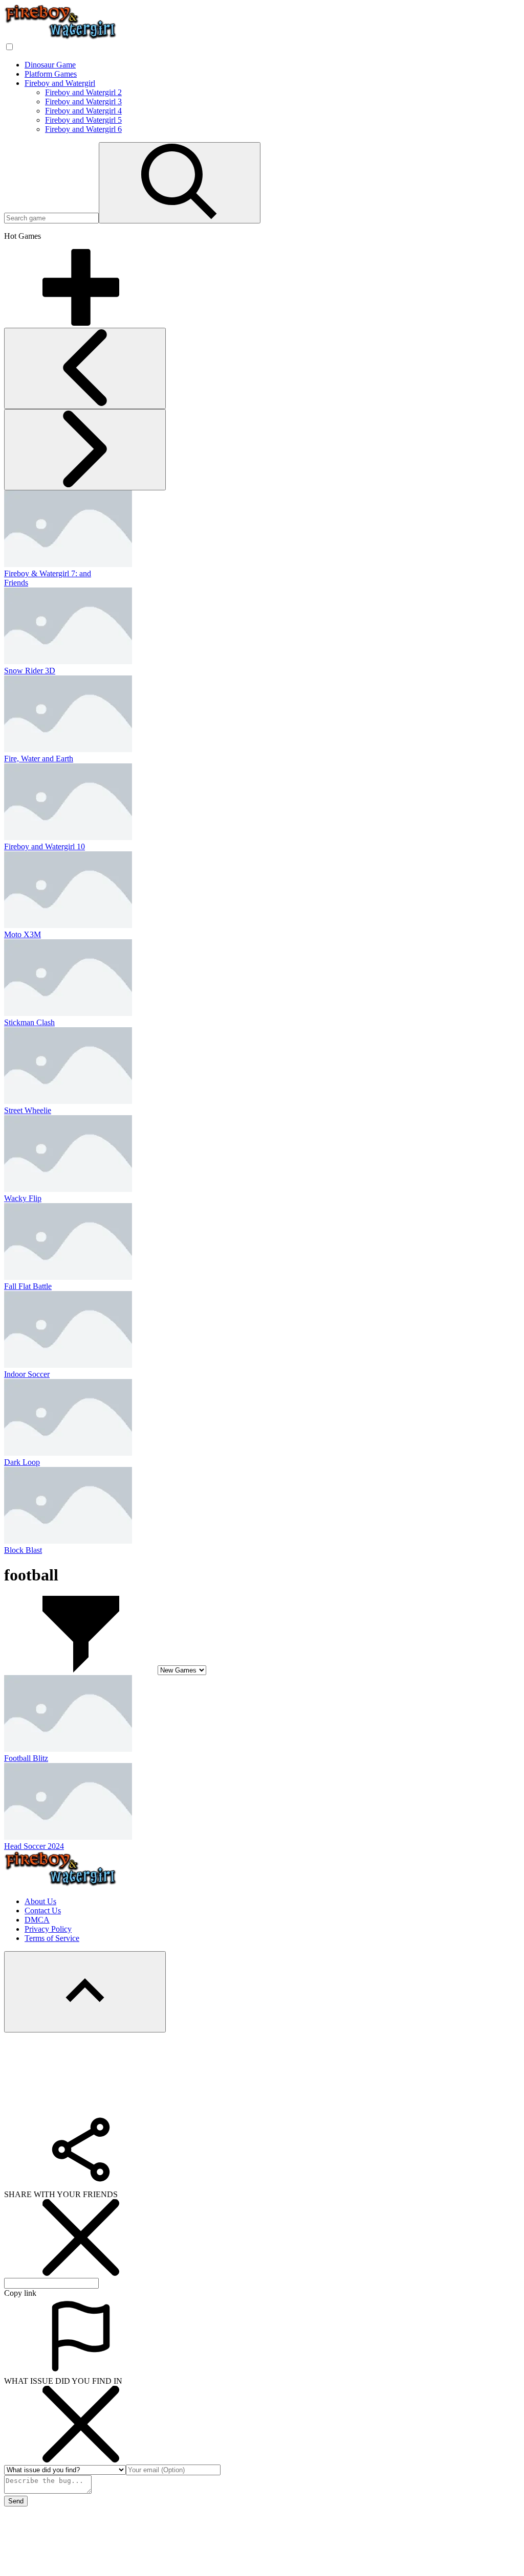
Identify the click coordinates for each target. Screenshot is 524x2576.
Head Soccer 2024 (34, 1846)
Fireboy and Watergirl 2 (83, 92)
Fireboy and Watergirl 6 (83, 129)
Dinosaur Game (50, 65)
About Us (40, 1901)
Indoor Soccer (27, 1374)
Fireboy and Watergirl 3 (83, 101)
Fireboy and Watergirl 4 (83, 111)
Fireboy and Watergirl (60, 83)
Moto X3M (23, 934)
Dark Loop (22, 1462)
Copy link (20, 2293)
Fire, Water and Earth (39, 759)
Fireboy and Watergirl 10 (45, 846)
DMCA (37, 1920)
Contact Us (43, 1911)
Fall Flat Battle (28, 1286)
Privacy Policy (48, 1929)
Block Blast (23, 1550)
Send (16, 2501)
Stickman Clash (29, 1022)
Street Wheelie (28, 1110)
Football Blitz (26, 1758)
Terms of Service (52, 1938)
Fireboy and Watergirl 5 (83, 120)
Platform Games (51, 74)
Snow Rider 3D (30, 671)
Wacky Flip (23, 1198)
